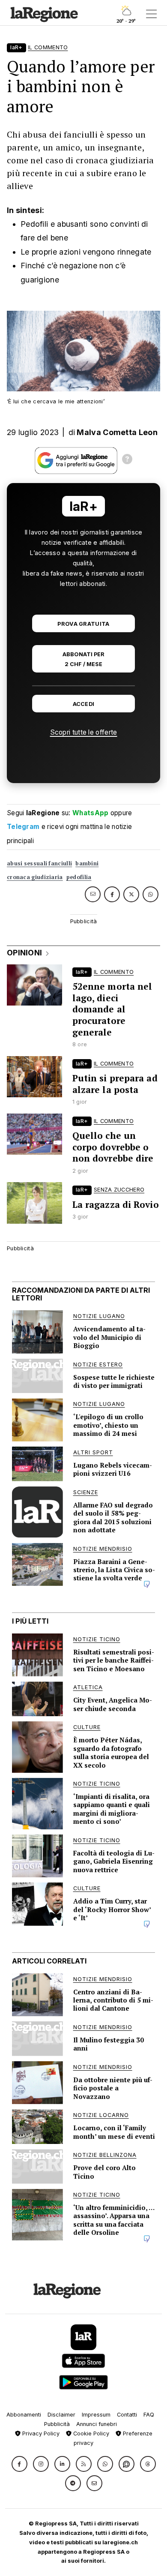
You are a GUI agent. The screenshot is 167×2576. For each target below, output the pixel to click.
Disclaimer (61, 2415)
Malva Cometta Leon (117, 432)
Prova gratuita (83, 624)
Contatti (127, 2415)
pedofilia (79, 877)
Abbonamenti (24, 2415)
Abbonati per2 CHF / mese (83, 659)
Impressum (96, 2415)
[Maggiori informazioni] (127, 460)
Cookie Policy (90, 2433)
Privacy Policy (40, 2433)
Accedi (84, 704)
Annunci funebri (97, 2424)
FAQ (149, 2415)
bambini (87, 863)
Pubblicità (57, 2424)
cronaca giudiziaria (35, 877)
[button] (19, 2464)
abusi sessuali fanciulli (39, 863)
